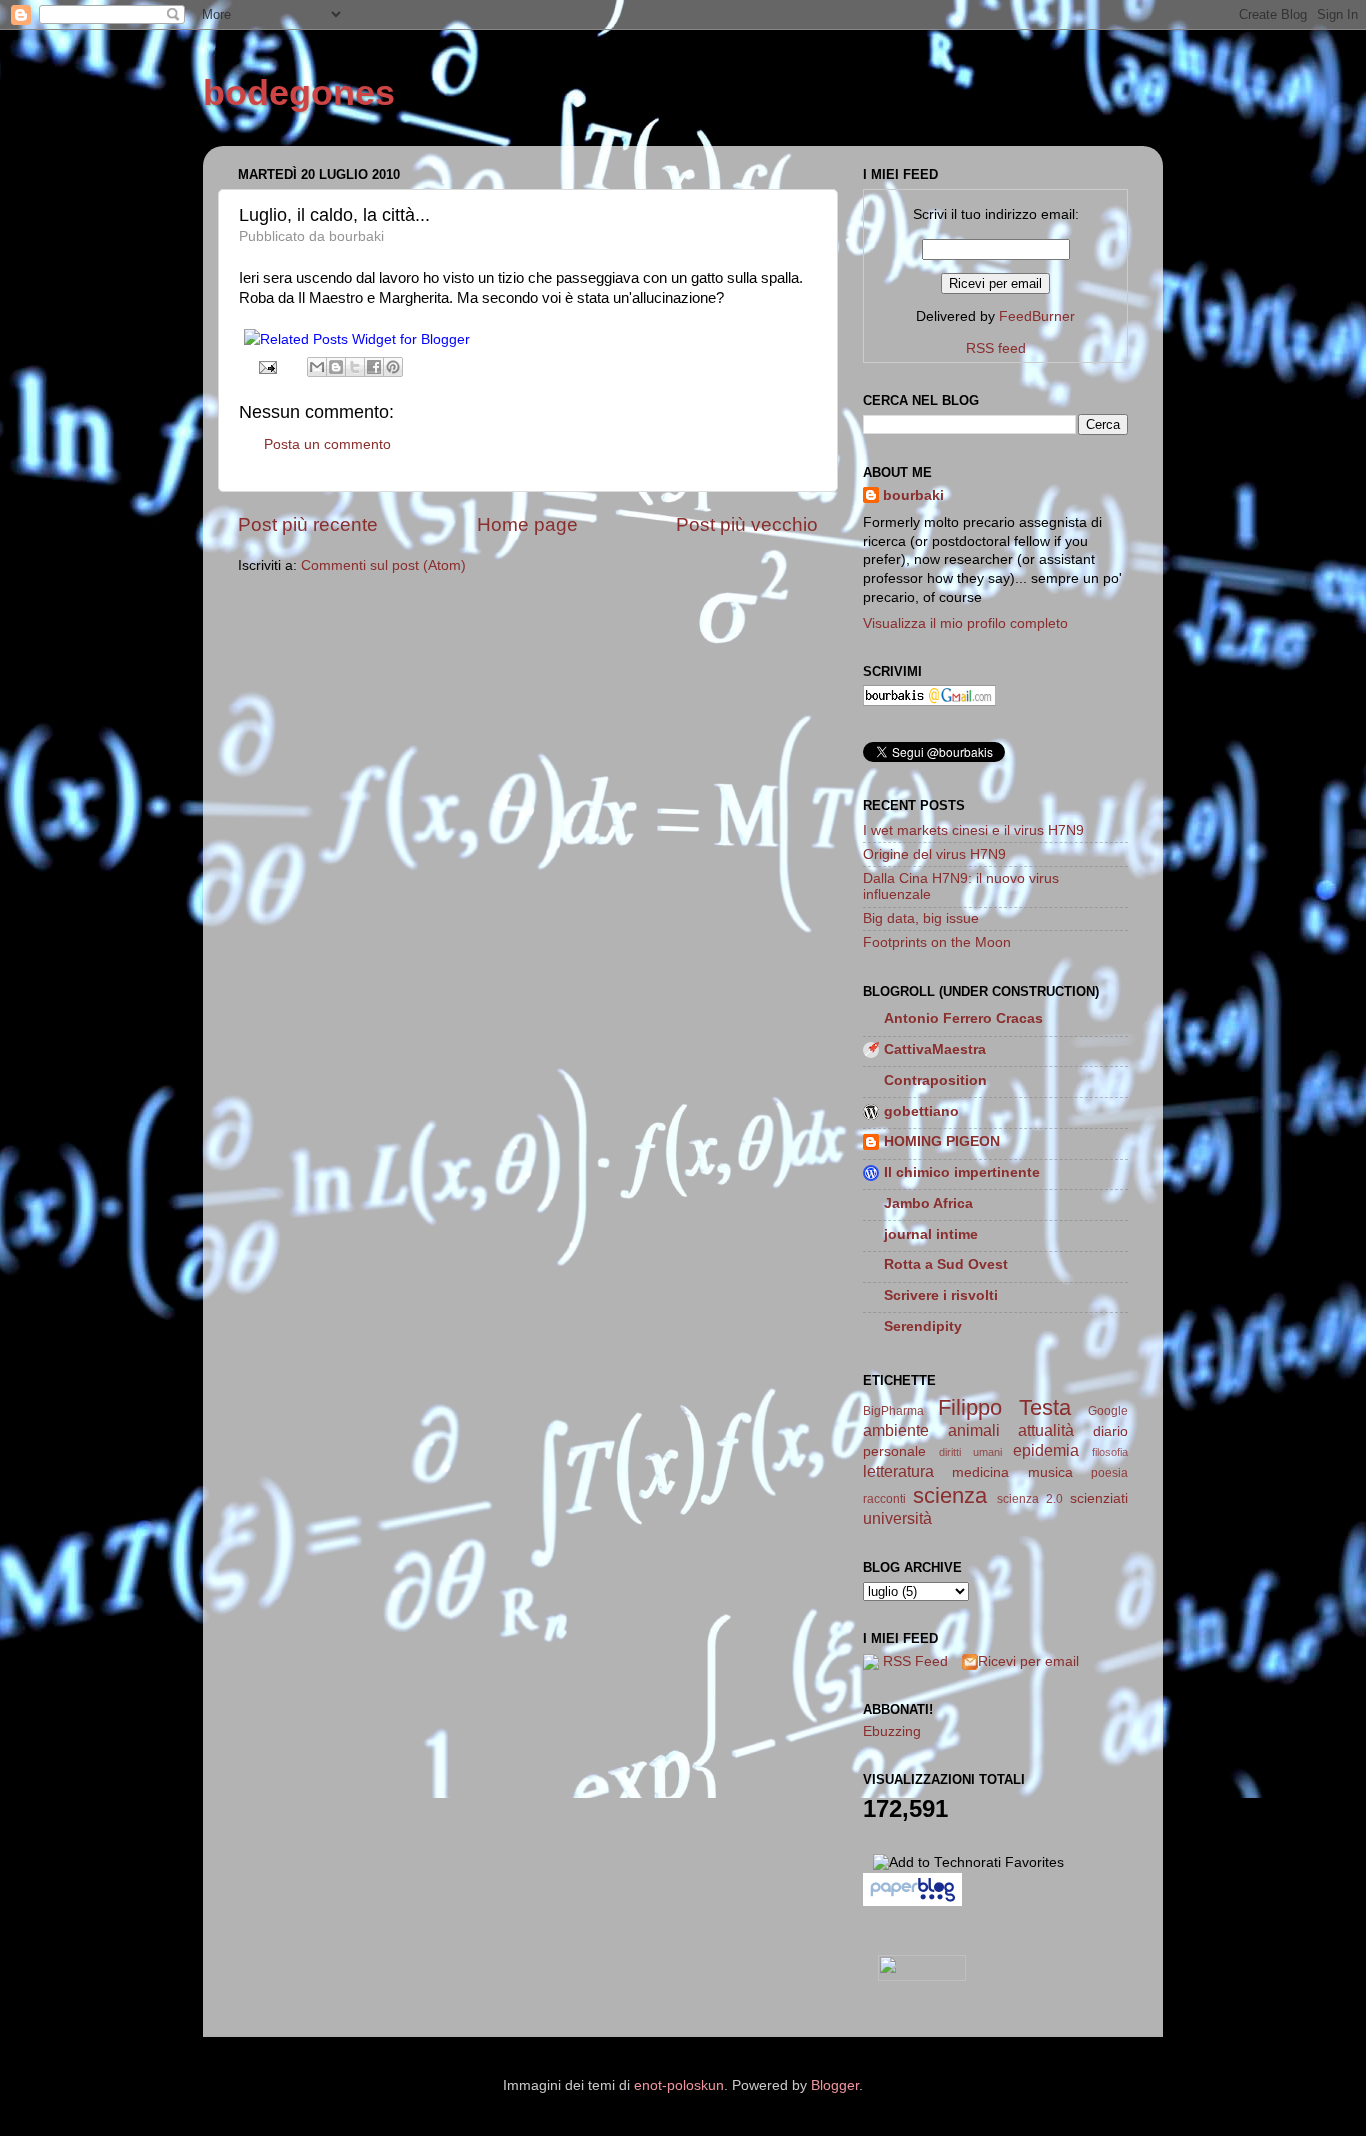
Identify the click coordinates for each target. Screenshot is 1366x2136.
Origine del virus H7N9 (934, 854)
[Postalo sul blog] (336, 367)
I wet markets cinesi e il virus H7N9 (973, 830)
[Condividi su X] (355, 367)
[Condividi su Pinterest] (393, 367)
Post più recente (308, 524)
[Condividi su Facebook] (374, 367)
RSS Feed (915, 1661)
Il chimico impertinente (962, 1172)
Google (1108, 1411)
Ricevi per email (1028, 1661)
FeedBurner (1037, 316)
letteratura (898, 1471)
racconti (884, 1499)
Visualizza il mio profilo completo (965, 623)
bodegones (299, 92)
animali (974, 1430)
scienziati (1099, 1498)
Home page (527, 524)
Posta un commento (327, 444)
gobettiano (921, 1111)
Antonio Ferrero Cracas (963, 1018)
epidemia (1046, 1450)
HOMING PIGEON (942, 1141)
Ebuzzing (892, 1731)
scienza (950, 1495)
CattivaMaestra (935, 1049)
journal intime (931, 1234)
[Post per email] (267, 366)
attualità (1046, 1430)
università (897, 1518)
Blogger (835, 2085)
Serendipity (923, 1326)
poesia (1109, 1473)
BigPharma (893, 1411)
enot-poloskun (679, 2085)
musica (1050, 1472)
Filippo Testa (1004, 1407)
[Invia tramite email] (317, 367)
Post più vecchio (747, 524)
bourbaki (913, 495)
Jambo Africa (928, 1203)
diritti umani (970, 1452)
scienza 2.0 (1030, 1499)
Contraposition (935, 1080)
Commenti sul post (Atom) (383, 565)
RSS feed (996, 348)
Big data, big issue (921, 918)
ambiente (896, 1430)
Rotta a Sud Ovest (946, 1264)
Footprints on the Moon (937, 942)
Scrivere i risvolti (941, 1295)
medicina (980, 1472)
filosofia (1110, 1452)
